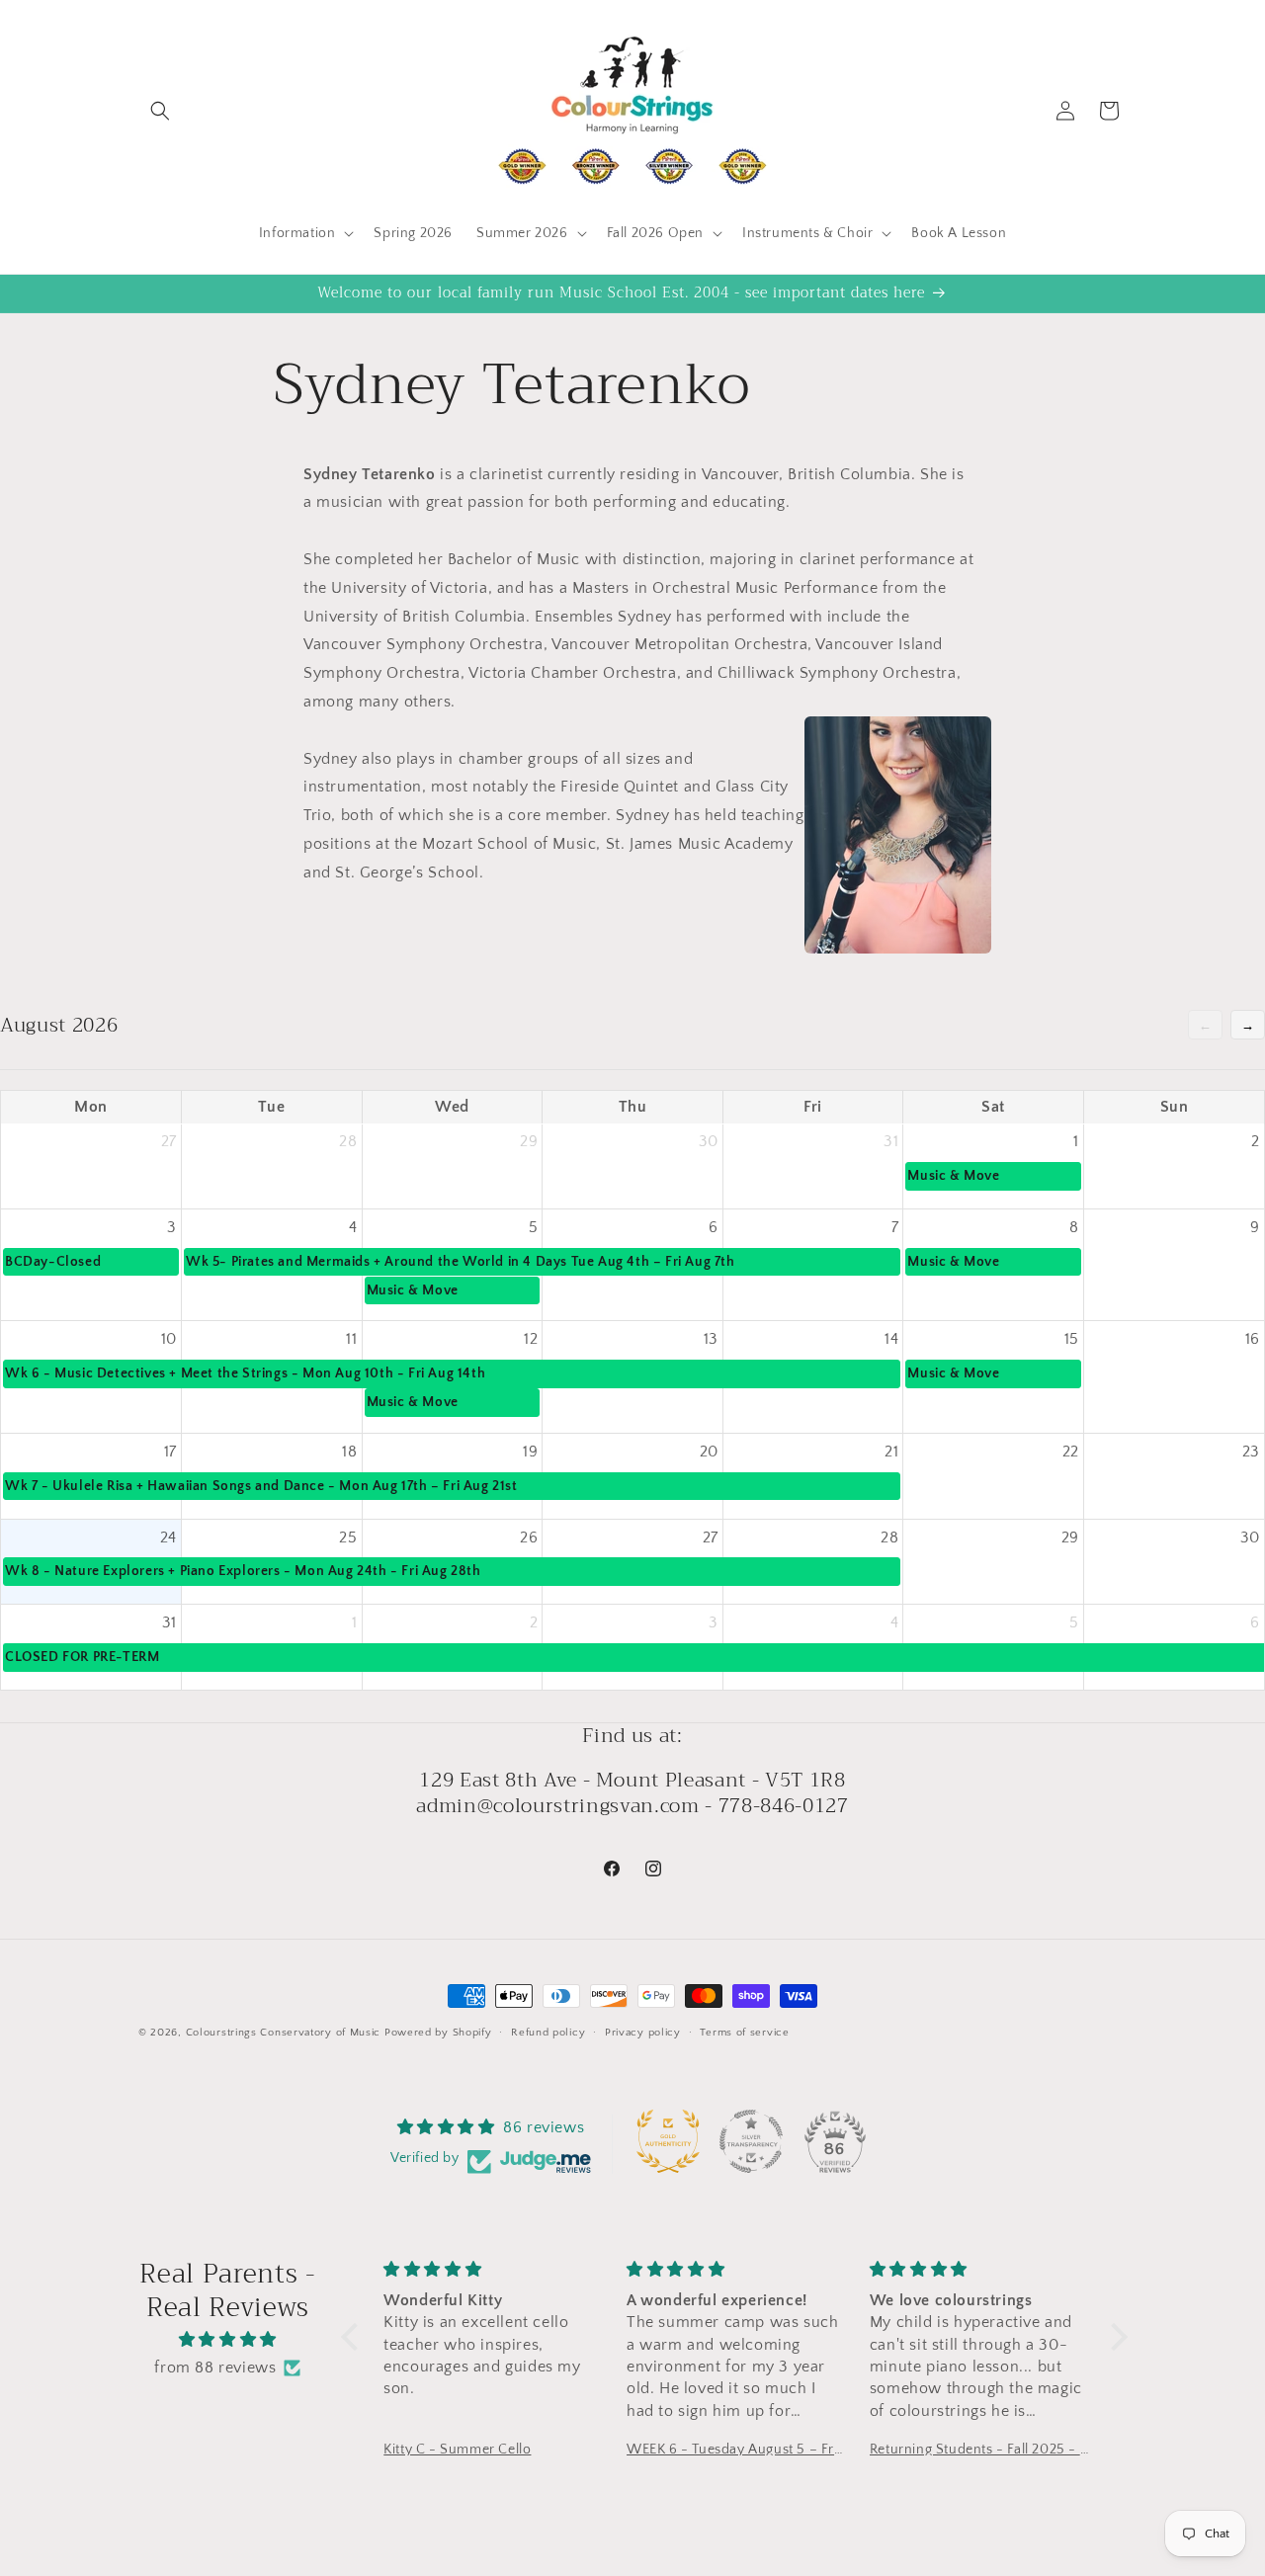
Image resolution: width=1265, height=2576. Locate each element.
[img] (228, 2340)
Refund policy (548, 2033)
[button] (160, 111)
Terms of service (744, 2033)
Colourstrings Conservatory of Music (284, 2033)
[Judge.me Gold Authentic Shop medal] (668, 2141)
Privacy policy (643, 2033)
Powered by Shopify (438, 2033)
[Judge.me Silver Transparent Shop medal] (751, 2141)
